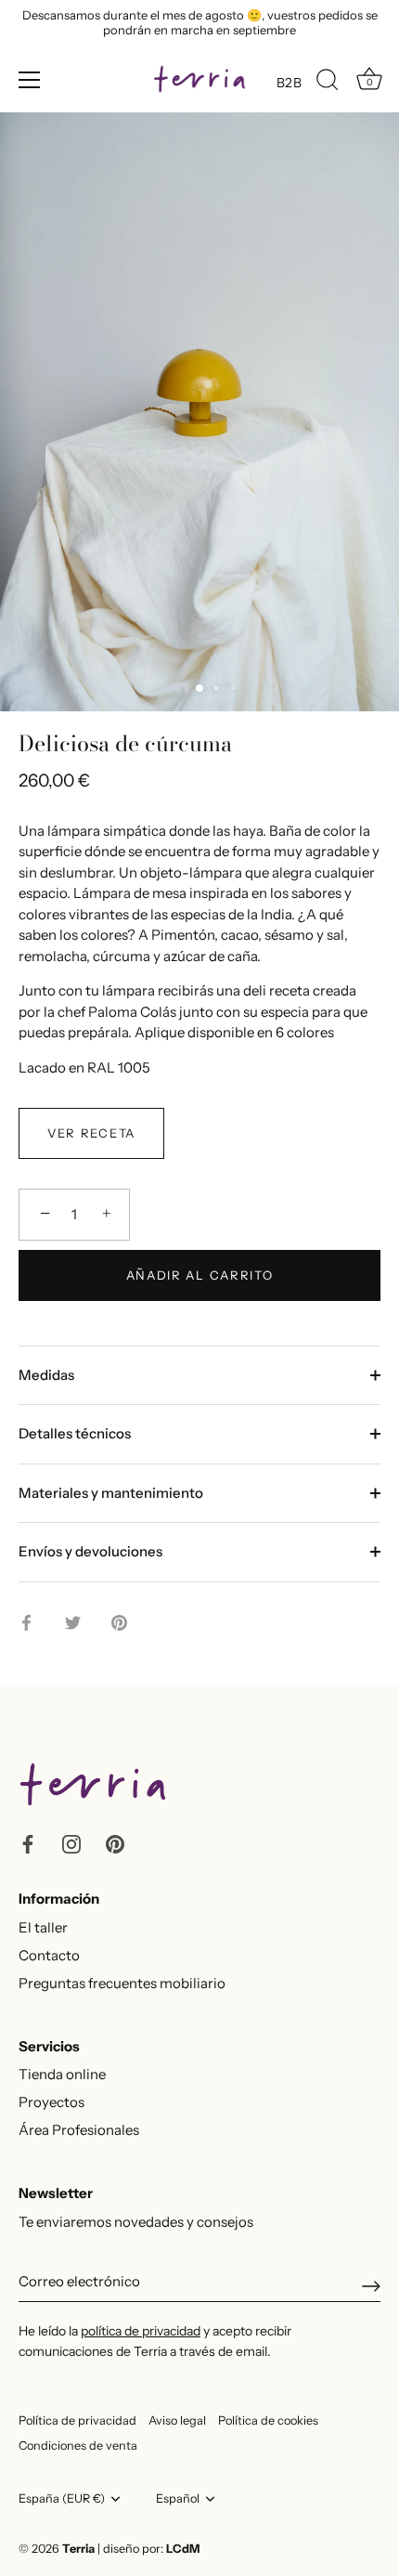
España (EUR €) (62, 2498)
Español (178, 2498)
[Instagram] (71, 1842)
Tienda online (62, 2074)
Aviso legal (177, 2420)
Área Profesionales (79, 2130)
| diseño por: (148, 2549)
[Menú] (30, 80)
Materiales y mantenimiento (111, 1493)
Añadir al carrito (200, 1275)
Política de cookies (268, 2420)
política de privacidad (141, 2331)
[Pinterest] (115, 1842)
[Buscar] (328, 83)
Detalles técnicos (75, 1433)
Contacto (49, 1955)
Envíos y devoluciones (90, 1551)
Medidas (46, 1375)
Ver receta (91, 1133)
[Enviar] (371, 2286)
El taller (43, 1927)
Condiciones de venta (78, 2446)
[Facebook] (28, 1842)
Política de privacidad (77, 2420)
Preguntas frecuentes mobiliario (122, 1983)
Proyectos (51, 2102)
